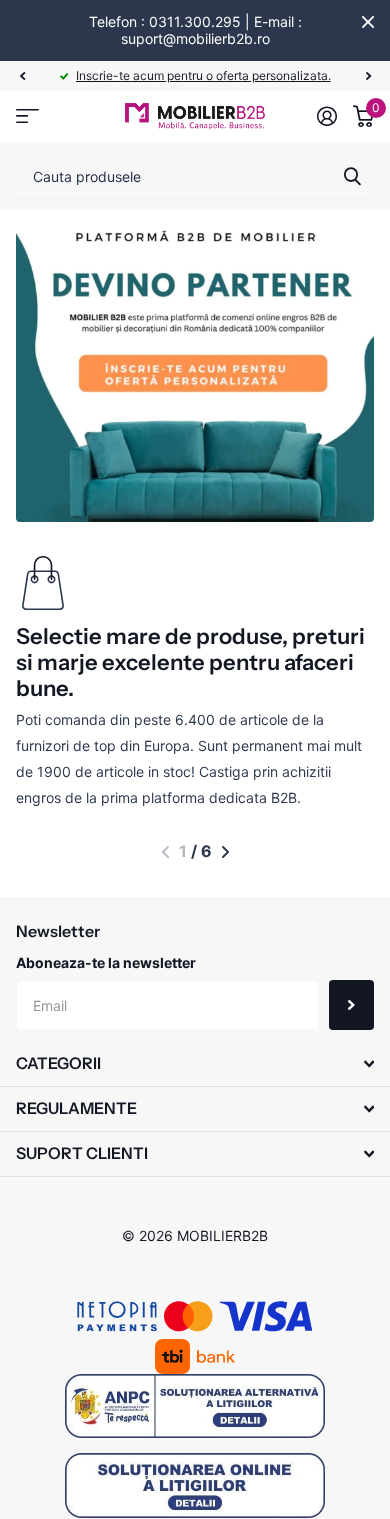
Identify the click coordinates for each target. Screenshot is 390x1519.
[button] (22, 76)
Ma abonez (351, 1005)
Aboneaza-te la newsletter (106, 962)
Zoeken (352, 176)
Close (368, 22)
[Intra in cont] (327, 116)
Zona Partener (27, 116)
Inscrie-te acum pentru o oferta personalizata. (203, 75)
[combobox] (195, 176)
